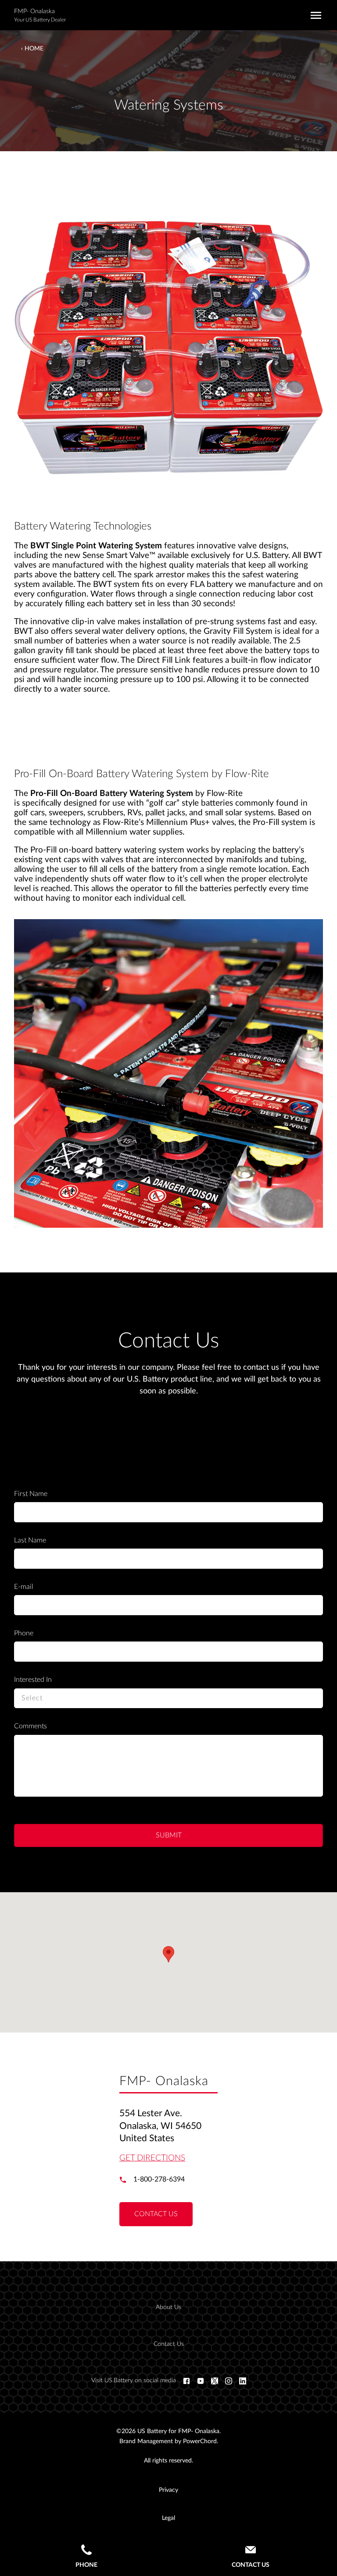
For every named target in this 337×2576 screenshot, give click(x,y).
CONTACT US (156, 2214)
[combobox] (168, 1698)
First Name (31, 1494)
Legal (168, 2518)
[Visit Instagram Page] (229, 2381)
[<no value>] (243, 2381)
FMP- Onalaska (34, 11)
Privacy (168, 2490)
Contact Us (169, 2344)
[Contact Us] (251, 2551)
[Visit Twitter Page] (215, 2381)
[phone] (126, 2180)
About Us (168, 2307)
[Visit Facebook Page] (186, 2381)
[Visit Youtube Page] (201, 2381)
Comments (30, 1726)
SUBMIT (169, 1835)
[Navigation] (314, 15)
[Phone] (86, 2551)
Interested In (33, 1680)
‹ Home (32, 49)
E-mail (24, 1587)
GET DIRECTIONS (152, 2158)
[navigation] (176, 2326)
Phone (24, 1633)
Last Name (30, 1540)
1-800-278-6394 (159, 2179)
